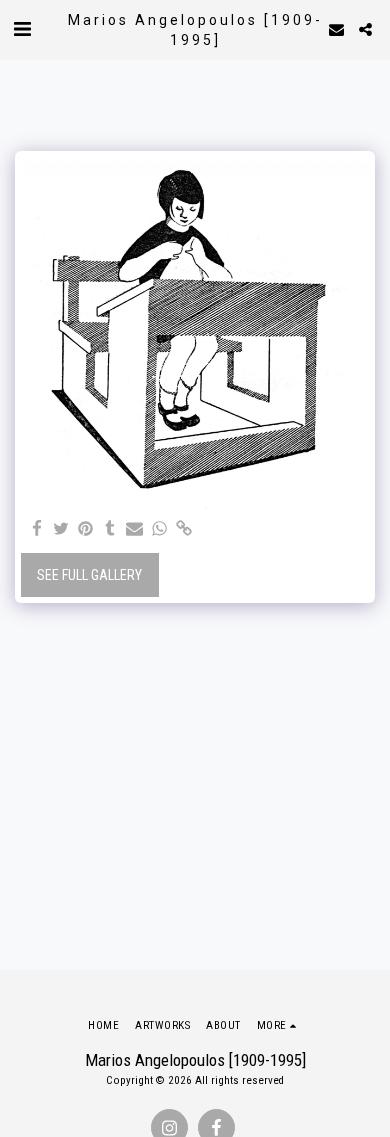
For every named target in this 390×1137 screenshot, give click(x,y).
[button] (22, 29)
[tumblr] (111, 529)
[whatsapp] (160, 529)
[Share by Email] (135, 529)
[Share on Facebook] (37, 529)
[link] (184, 529)
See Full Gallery (89, 575)
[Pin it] (86, 529)
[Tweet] (62, 529)
